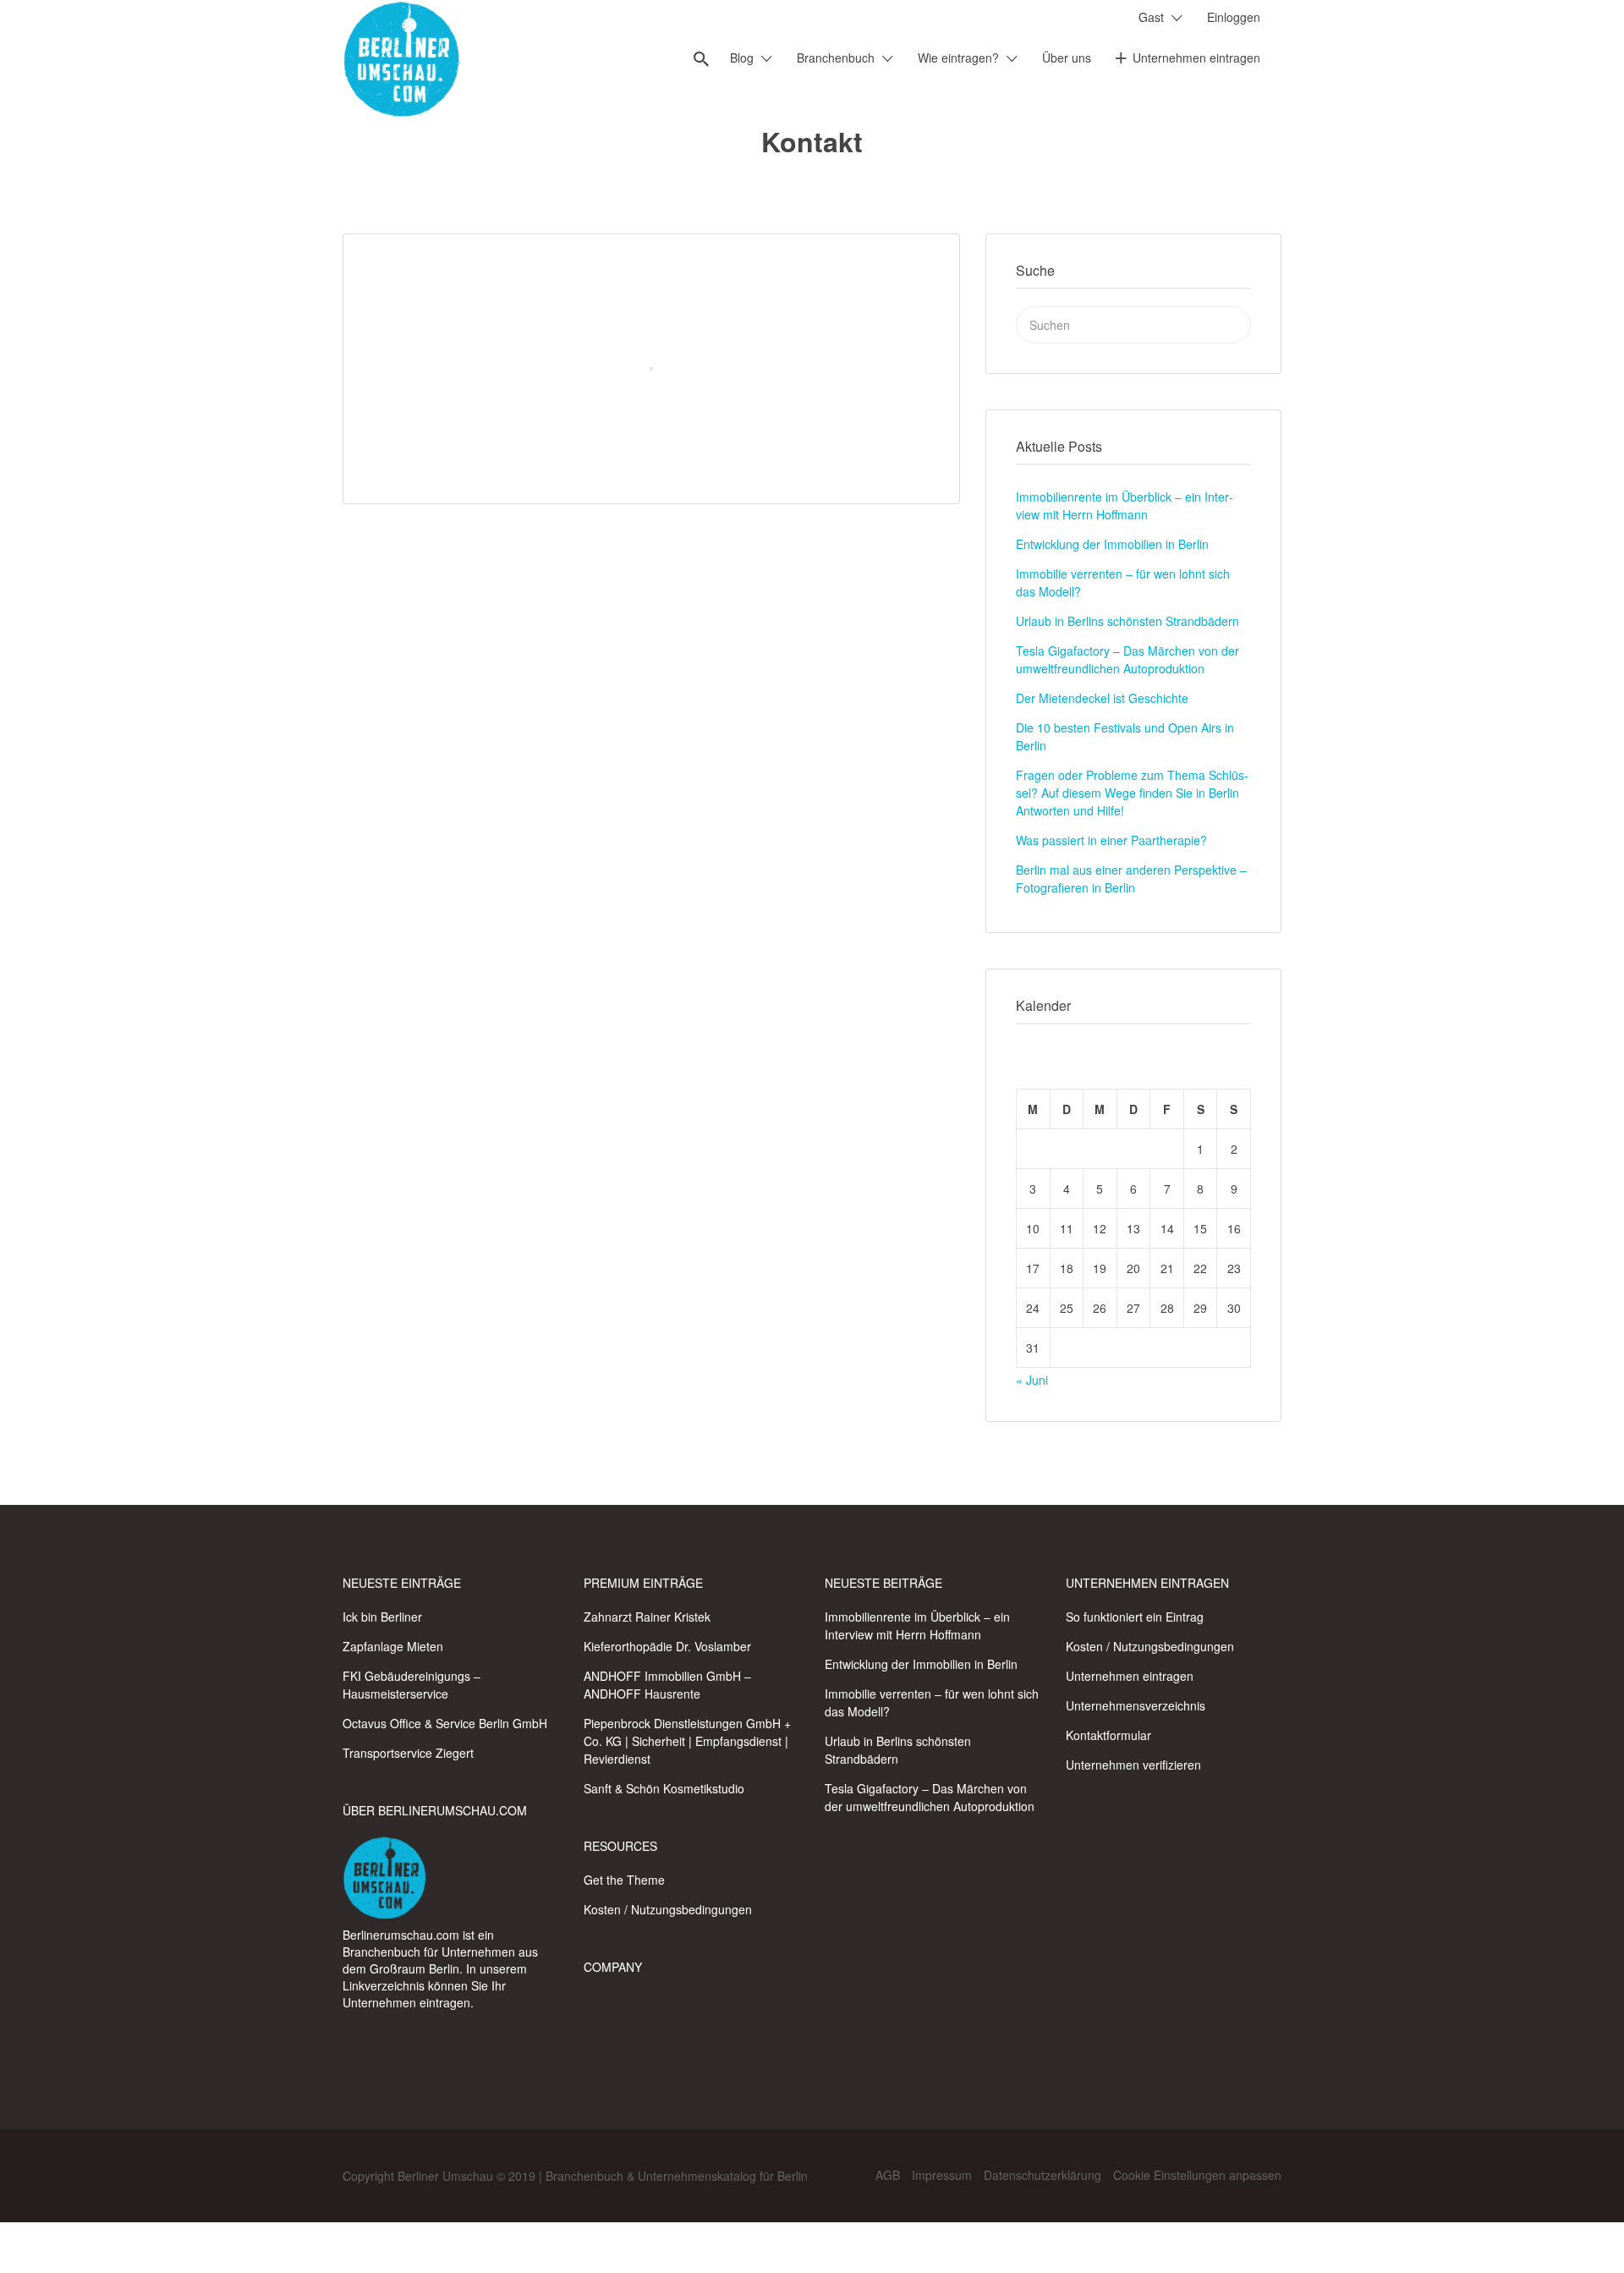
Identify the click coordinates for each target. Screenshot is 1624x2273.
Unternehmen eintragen (1196, 58)
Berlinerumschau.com (401, 1935)
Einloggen (1234, 17)
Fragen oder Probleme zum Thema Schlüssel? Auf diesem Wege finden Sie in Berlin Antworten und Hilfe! (1132, 793)
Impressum (942, 2175)
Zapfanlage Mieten (393, 1646)
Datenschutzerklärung (1042, 2175)
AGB (888, 2175)
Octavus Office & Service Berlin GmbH (445, 1723)
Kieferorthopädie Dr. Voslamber (667, 1646)
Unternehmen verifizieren (1133, 1765)
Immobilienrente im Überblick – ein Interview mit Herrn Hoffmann (1125, 505)
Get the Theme (624, 1880)
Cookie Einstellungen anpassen (1197, 2175)
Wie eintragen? (958, 58)
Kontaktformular (1108, 1735)
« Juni (1032, 1380)
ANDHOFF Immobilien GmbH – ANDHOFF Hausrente (667, 1685)
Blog (742, 58)
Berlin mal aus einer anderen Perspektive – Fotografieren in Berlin (1131, 878)
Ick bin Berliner (382, 1617)
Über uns (1067, 58)
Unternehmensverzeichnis (1136, 1705)
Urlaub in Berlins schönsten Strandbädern (1127, 621)
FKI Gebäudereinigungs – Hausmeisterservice (411, 1685)
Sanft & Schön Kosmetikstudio (664, 1788)
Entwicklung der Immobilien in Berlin (1112, 544)
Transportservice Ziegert (408, 1753)
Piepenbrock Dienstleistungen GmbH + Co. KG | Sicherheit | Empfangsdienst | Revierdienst (687, 1741)
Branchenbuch (836, 58)
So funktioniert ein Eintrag (1135, 1617)
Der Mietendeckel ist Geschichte (1102, 698)
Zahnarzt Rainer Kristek (647, 1617)
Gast (1151, 17)
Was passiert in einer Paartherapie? (1111, 840)
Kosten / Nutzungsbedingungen (668, 1909)
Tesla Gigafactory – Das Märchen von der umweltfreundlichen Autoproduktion (1127, 659)
